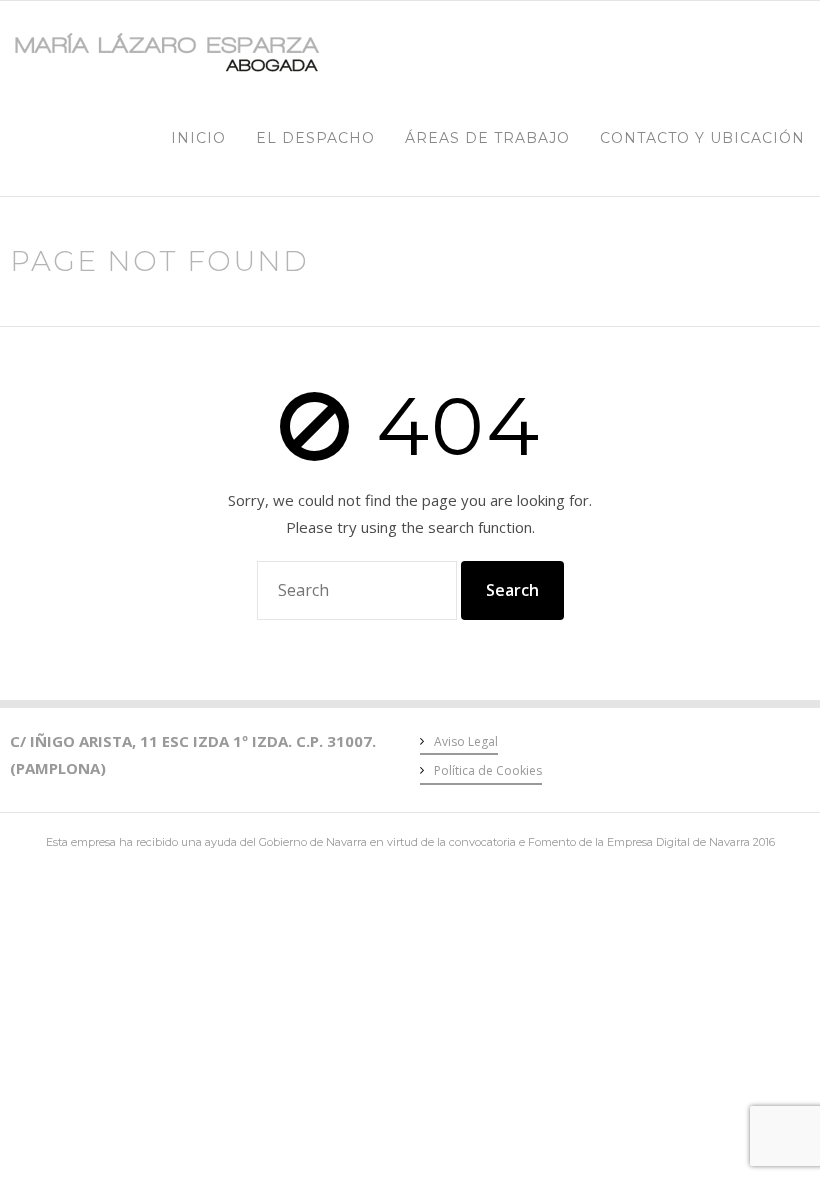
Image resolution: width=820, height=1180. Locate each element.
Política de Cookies (488, 770)
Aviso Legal (466, 741)
